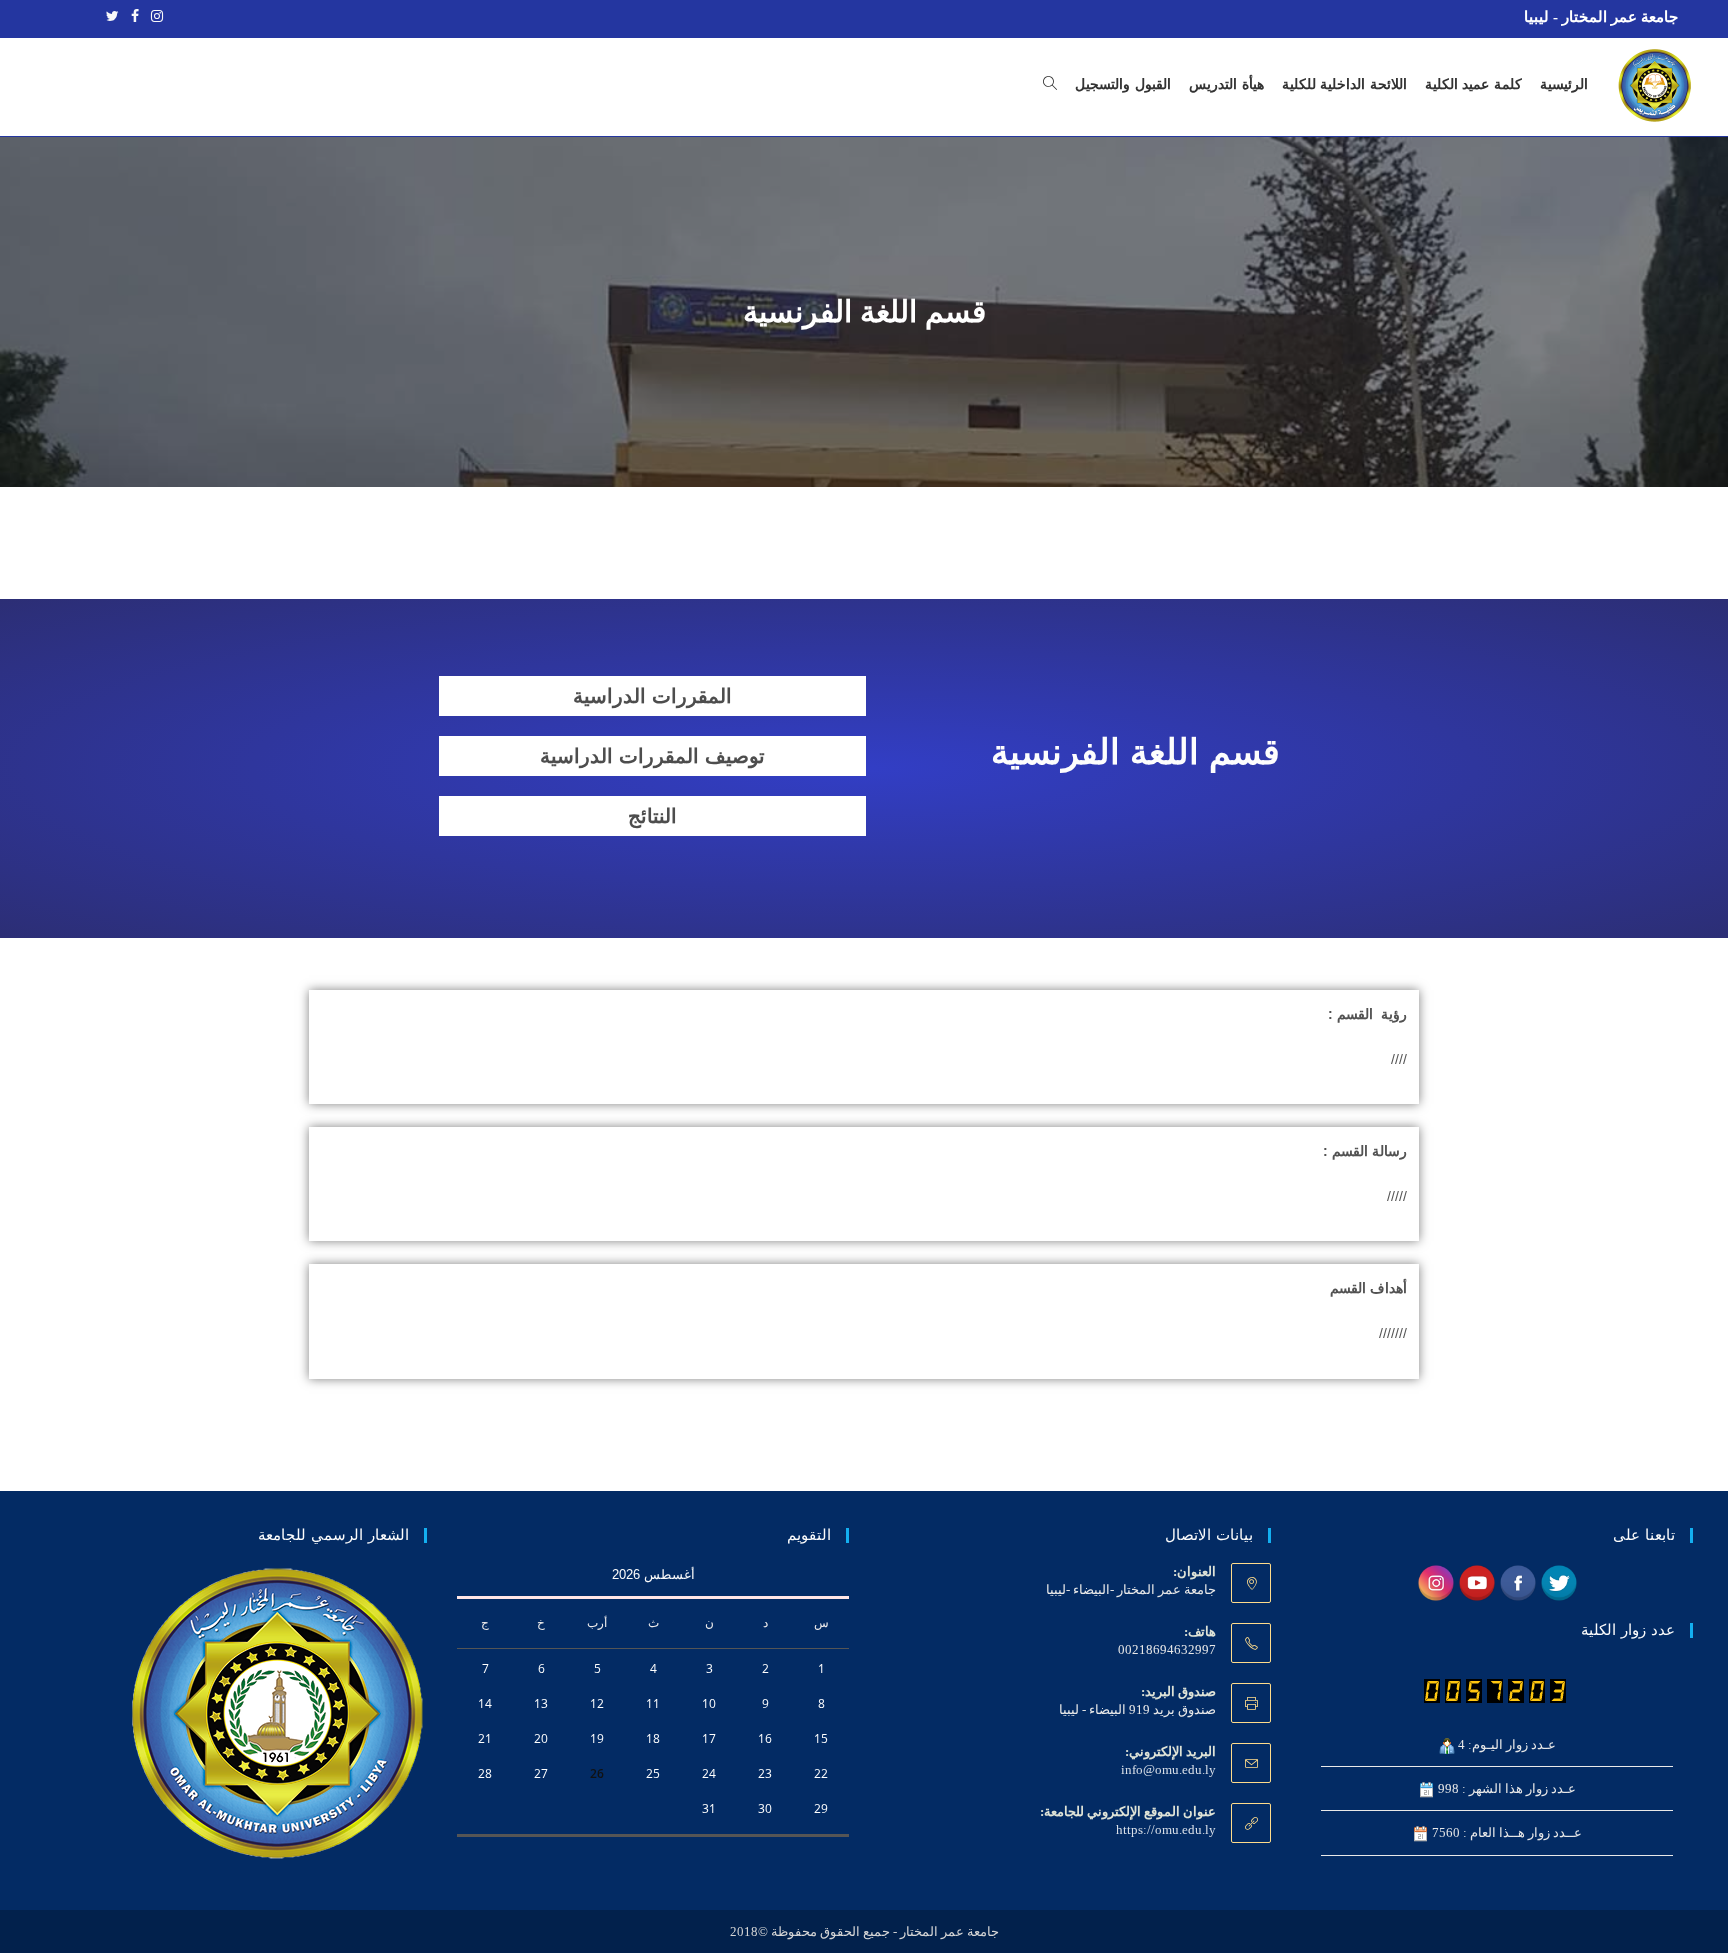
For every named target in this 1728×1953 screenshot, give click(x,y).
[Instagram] (154, 17)
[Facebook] (135, 17)
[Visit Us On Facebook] (1517, 1581)
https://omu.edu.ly (1166, 1829)
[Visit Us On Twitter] (1558, 1581)
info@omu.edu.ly (1168, 1769)
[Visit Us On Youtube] (1476, 1581)
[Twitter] (112, 17)
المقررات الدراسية (652, 696)
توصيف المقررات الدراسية (652, 756)
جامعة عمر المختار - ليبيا (1601, 17)
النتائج (652, 816)
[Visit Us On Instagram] (1435, 1581)
